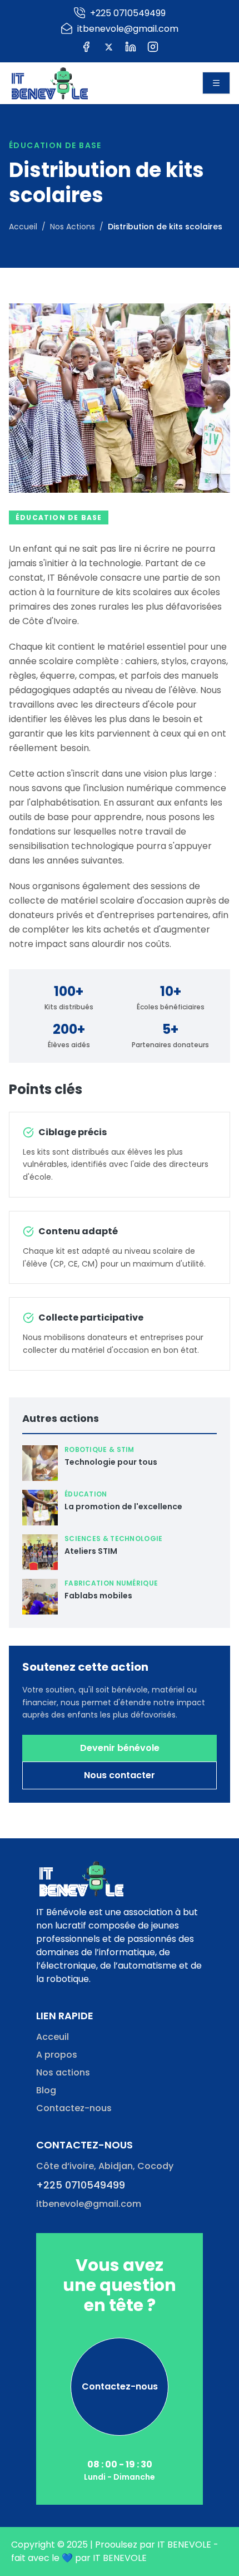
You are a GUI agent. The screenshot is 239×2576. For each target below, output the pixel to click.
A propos (57, 2055)
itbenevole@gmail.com (89, 2204)
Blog (46, 2090)
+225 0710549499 (81, 2185)
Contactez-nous (74, 2108)
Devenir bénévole (120, 1748)
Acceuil (53, 2037)
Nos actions (63, 2072)
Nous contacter (120, 1775)
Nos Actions (73, 227)
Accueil (23, 227)
